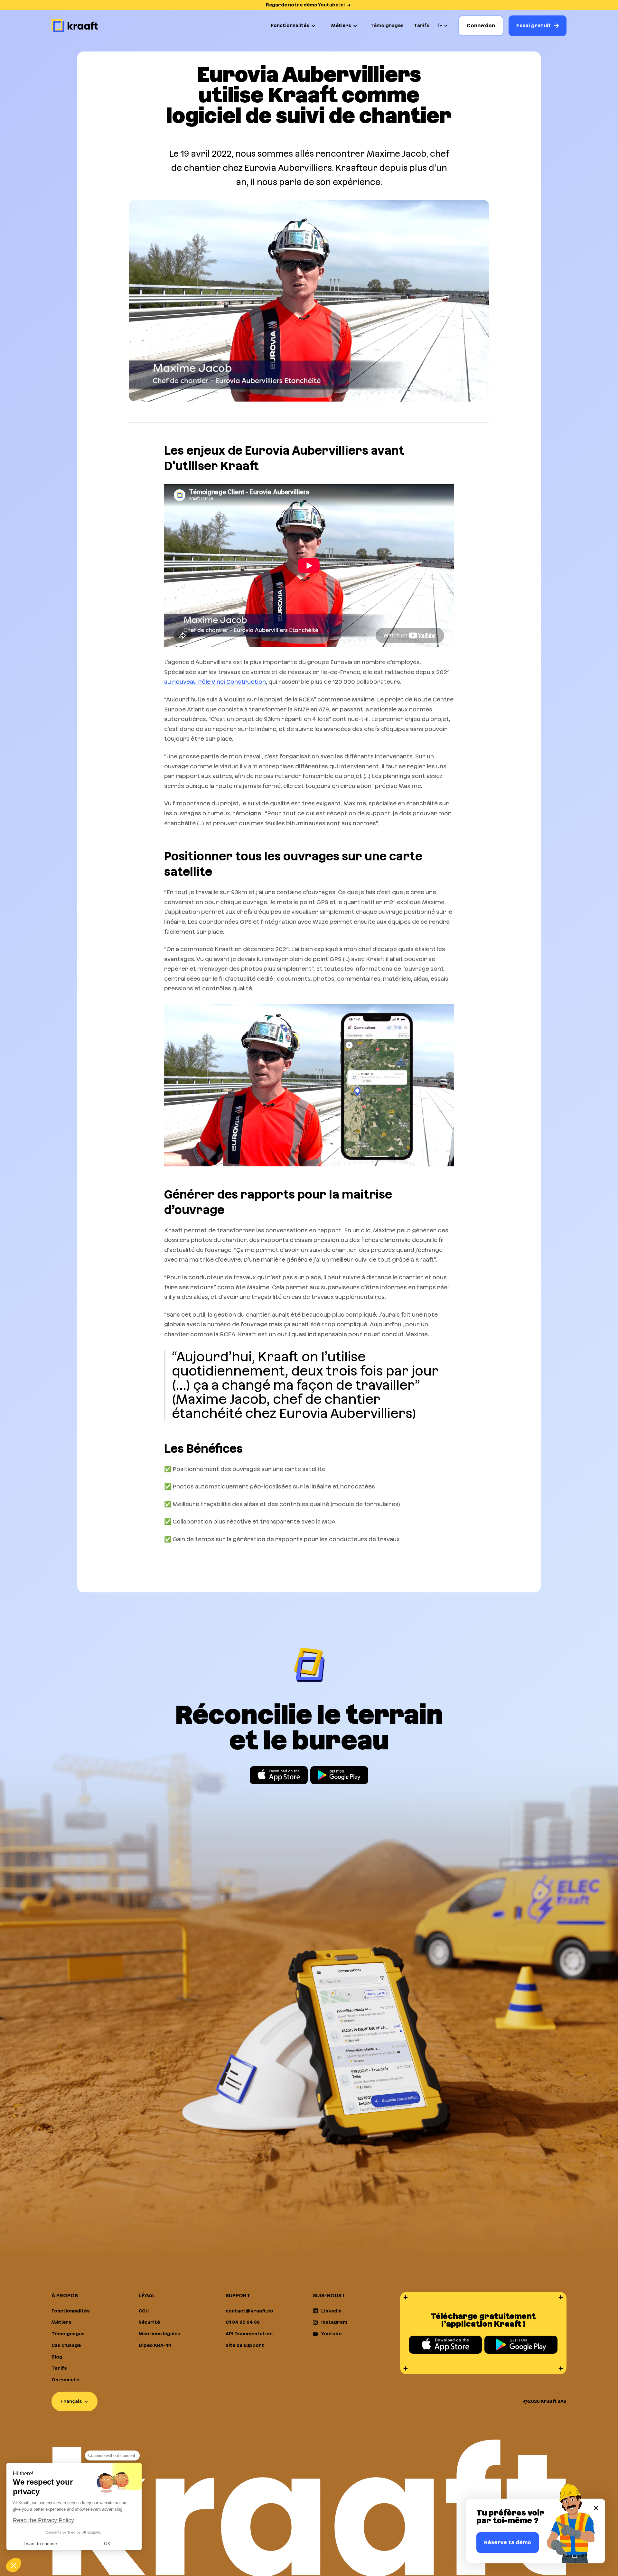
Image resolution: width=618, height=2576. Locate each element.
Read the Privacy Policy (43, 2520)
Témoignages (387, 25)
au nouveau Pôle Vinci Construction (215, 682)
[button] (293, 26)
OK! (108, 2544)
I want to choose (40, 2544)
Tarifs (422, 25)
